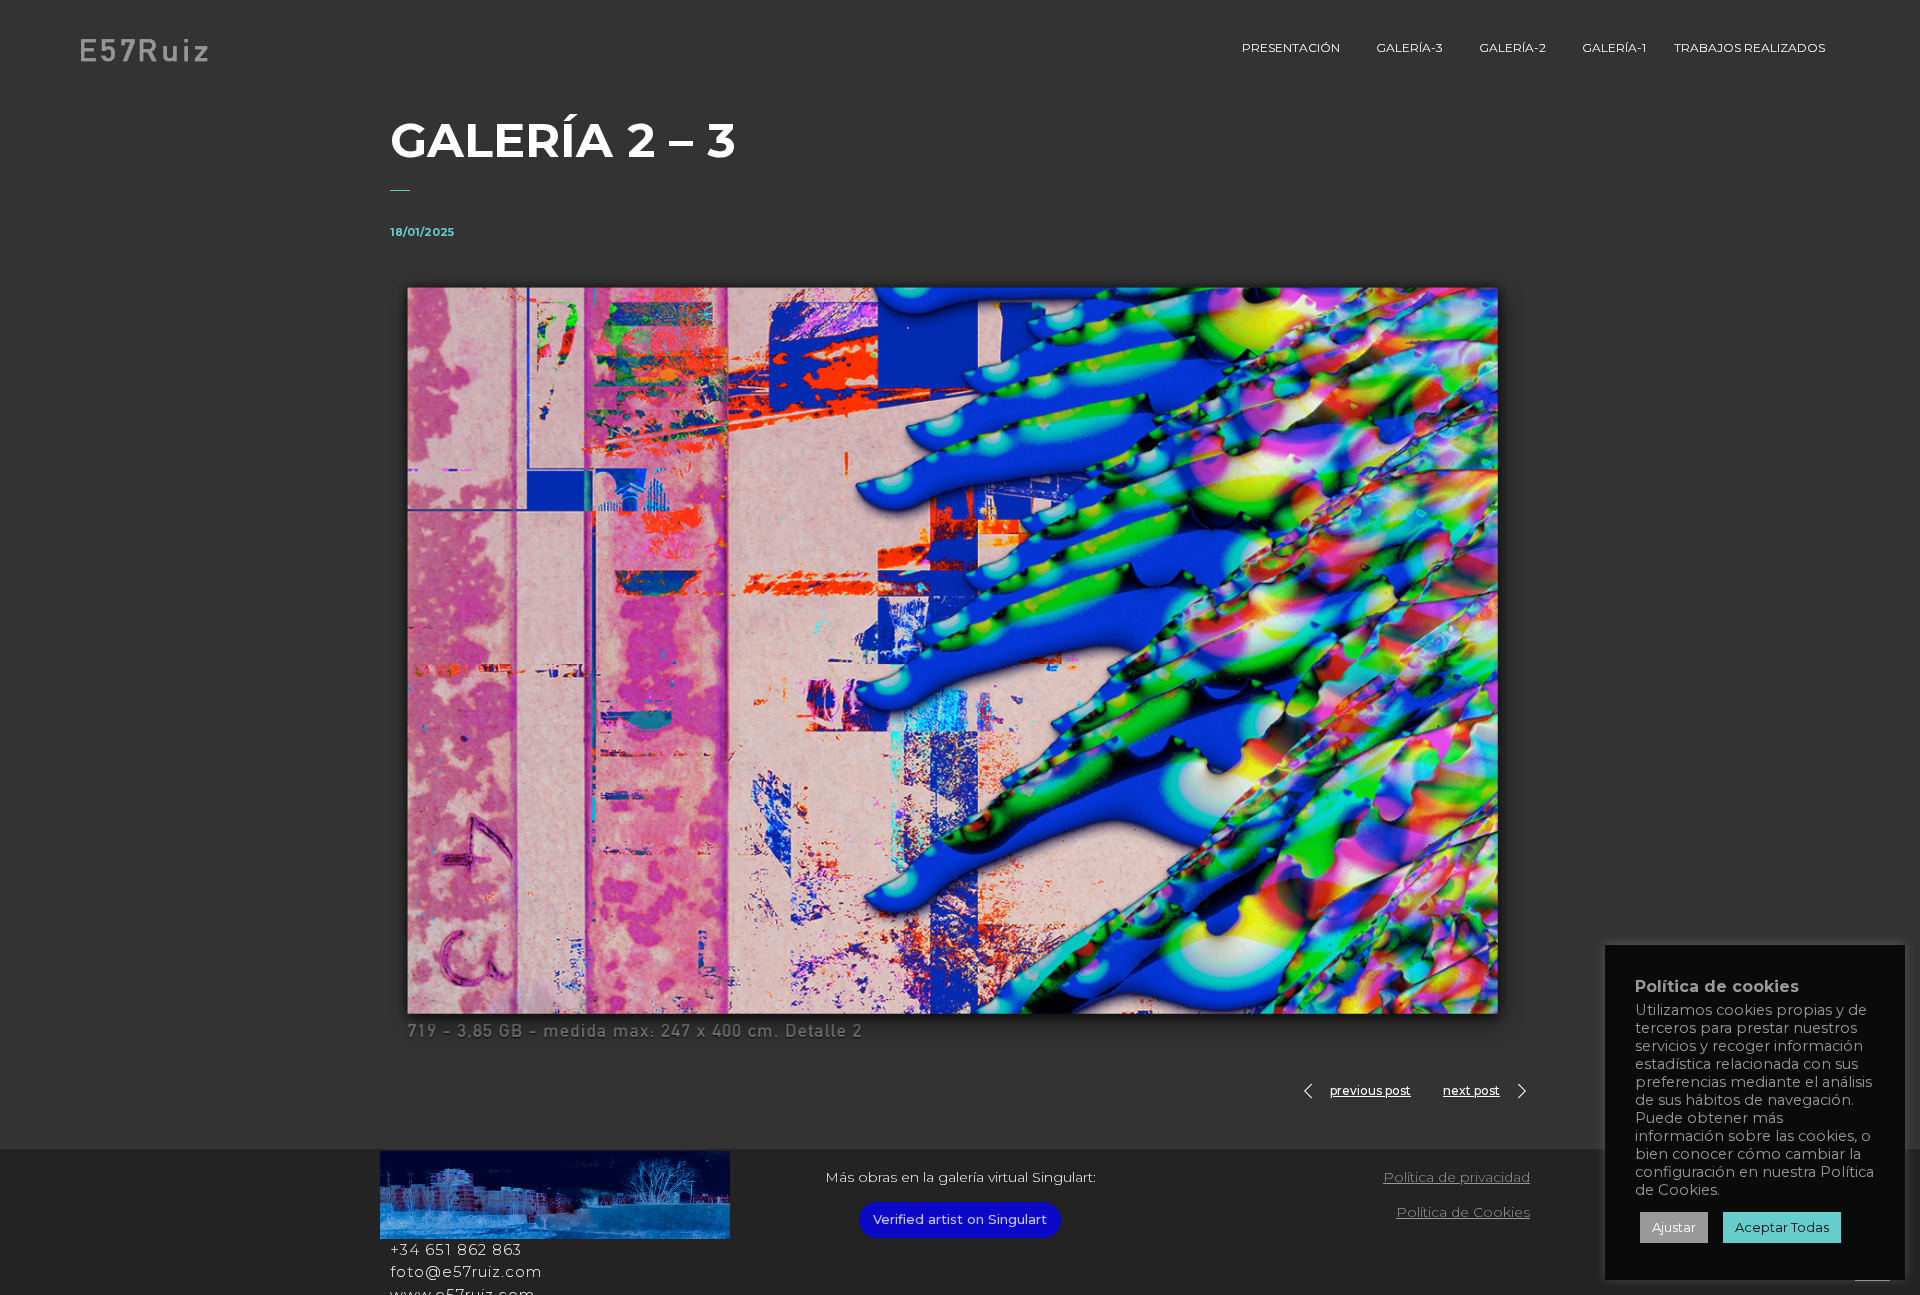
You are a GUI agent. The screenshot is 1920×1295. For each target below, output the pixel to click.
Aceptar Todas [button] (1782, 1227)
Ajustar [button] (1674, 1227)
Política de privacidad (1456, 1177)
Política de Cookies (1463, 1212)
